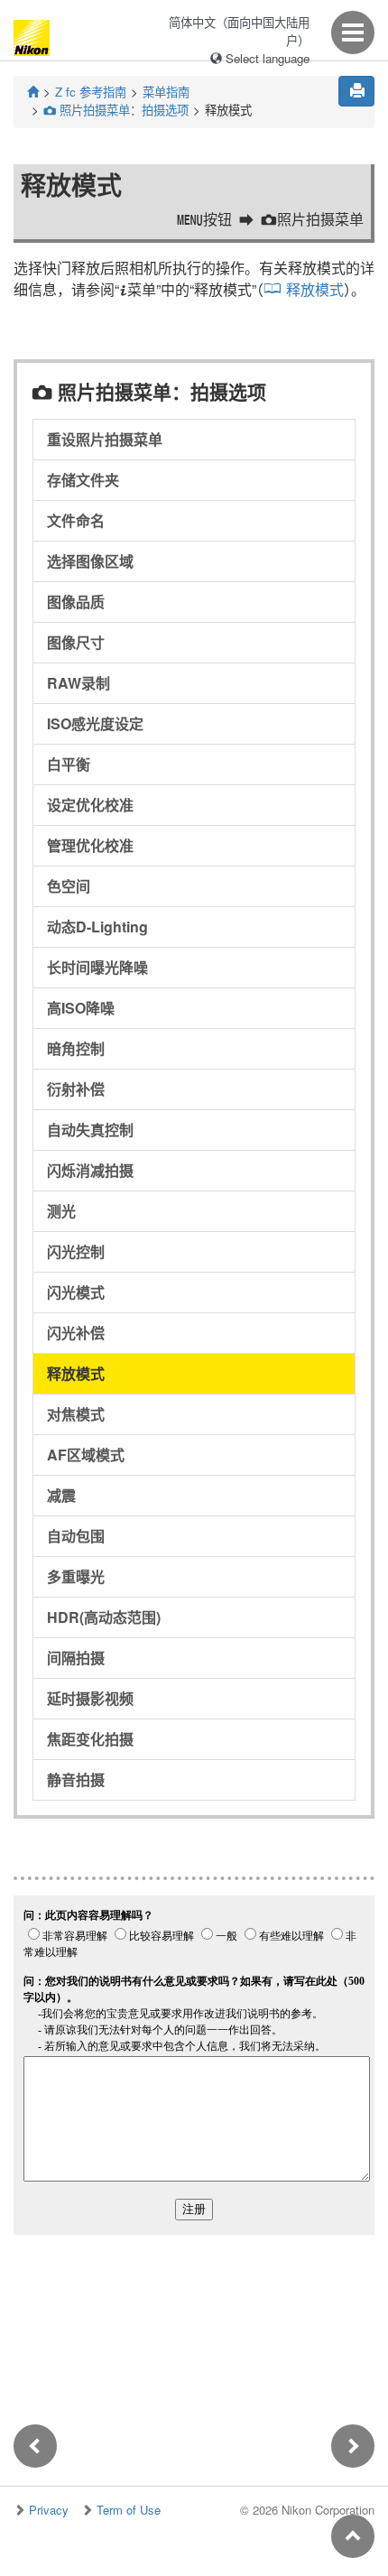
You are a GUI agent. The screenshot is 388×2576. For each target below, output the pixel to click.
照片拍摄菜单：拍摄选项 (116, 110)
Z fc (91, 92)
